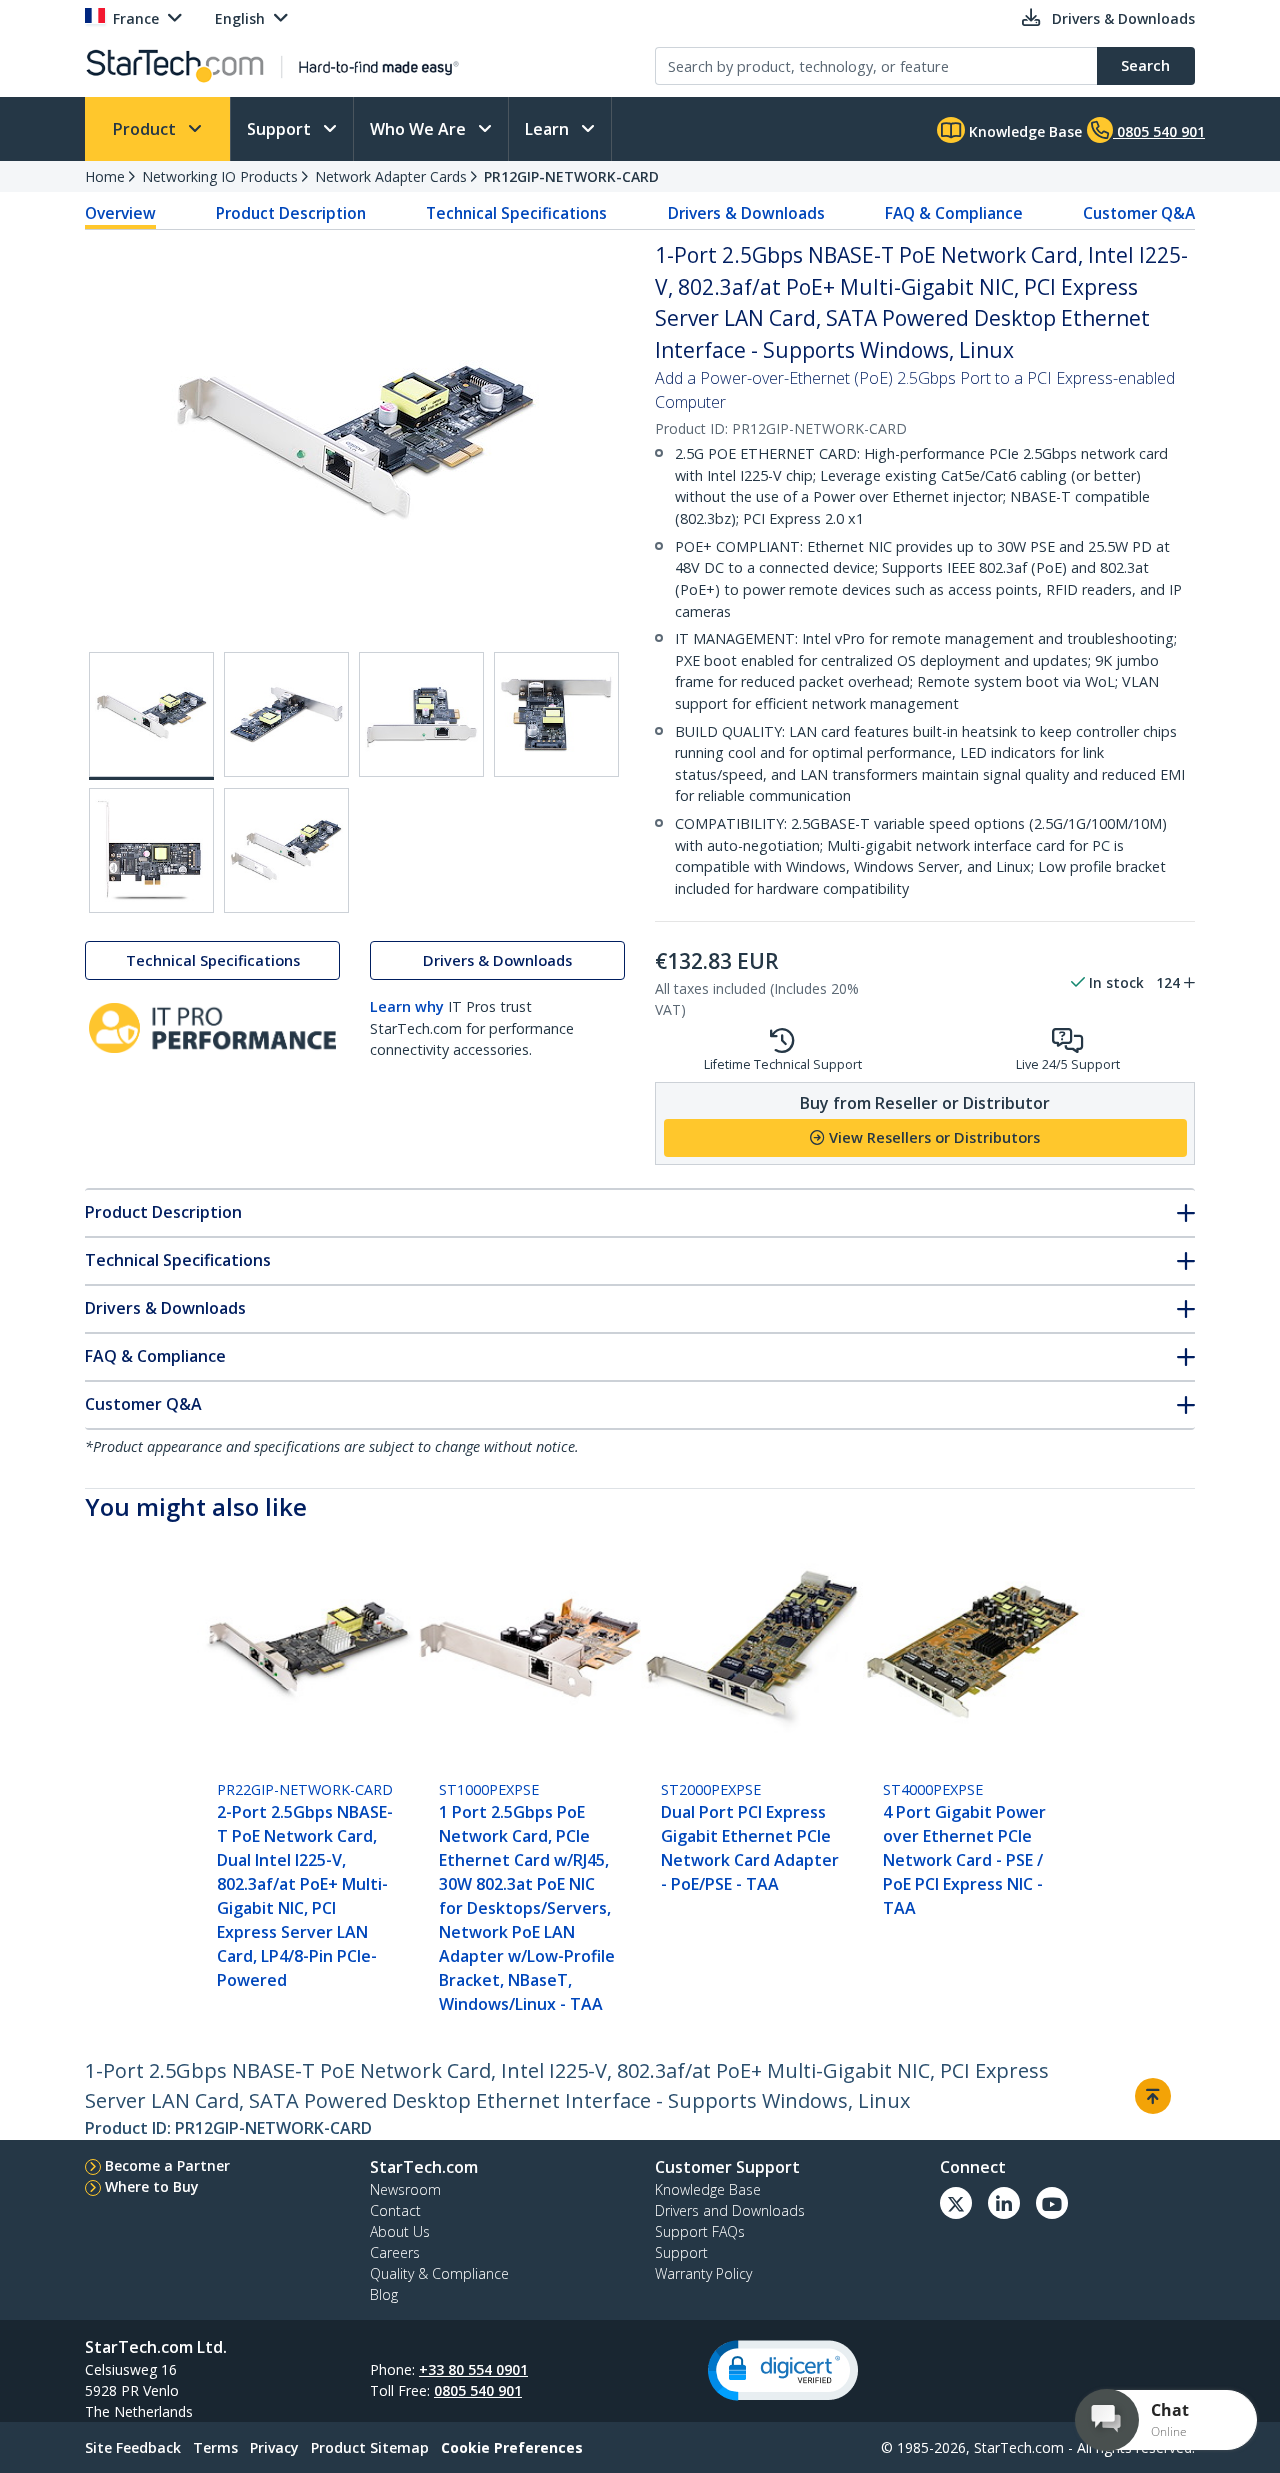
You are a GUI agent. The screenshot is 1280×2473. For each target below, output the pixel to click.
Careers (395, 2252)
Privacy (274, 2447)
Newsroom (405, 2189)
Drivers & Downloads (746, 213)
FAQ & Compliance (954, 213)
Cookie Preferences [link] (512, 2447)
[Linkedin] (1004, 2203)
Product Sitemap (370, 2447)
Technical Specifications (516, 213)
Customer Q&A (1139, 213)
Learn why (407, 1006)
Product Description (291, 213)
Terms (215, 2447)
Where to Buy (152, 2186)
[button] (783, 2370)
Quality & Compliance (439, 2273)
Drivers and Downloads (730, 2210)
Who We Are (420, 129)
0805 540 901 (478, 2390)
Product (146, 129)
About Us (400, 2231)
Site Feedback (133, 2447)
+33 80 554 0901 (473, 2369)
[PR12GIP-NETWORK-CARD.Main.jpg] (151, 716)
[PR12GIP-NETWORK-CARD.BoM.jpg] (286, 850)
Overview (120, 213)
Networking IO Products (220, 176)
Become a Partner (167, 2165)
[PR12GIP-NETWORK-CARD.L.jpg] (421, 714)
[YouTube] (1052, 2203)
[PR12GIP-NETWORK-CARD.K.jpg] (286, 714)
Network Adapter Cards (391, 176)
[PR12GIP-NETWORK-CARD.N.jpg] (151, 850)
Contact (395, 2210)
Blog (384, 2294)
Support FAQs (700, 2231)
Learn (549, 129)
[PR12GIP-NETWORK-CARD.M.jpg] (556, 714)
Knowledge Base (1023, 131)
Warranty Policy (703, 2273)
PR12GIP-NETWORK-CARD (571, 176)
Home (105, 176)
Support (281, 129)
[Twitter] (956, 2203)
